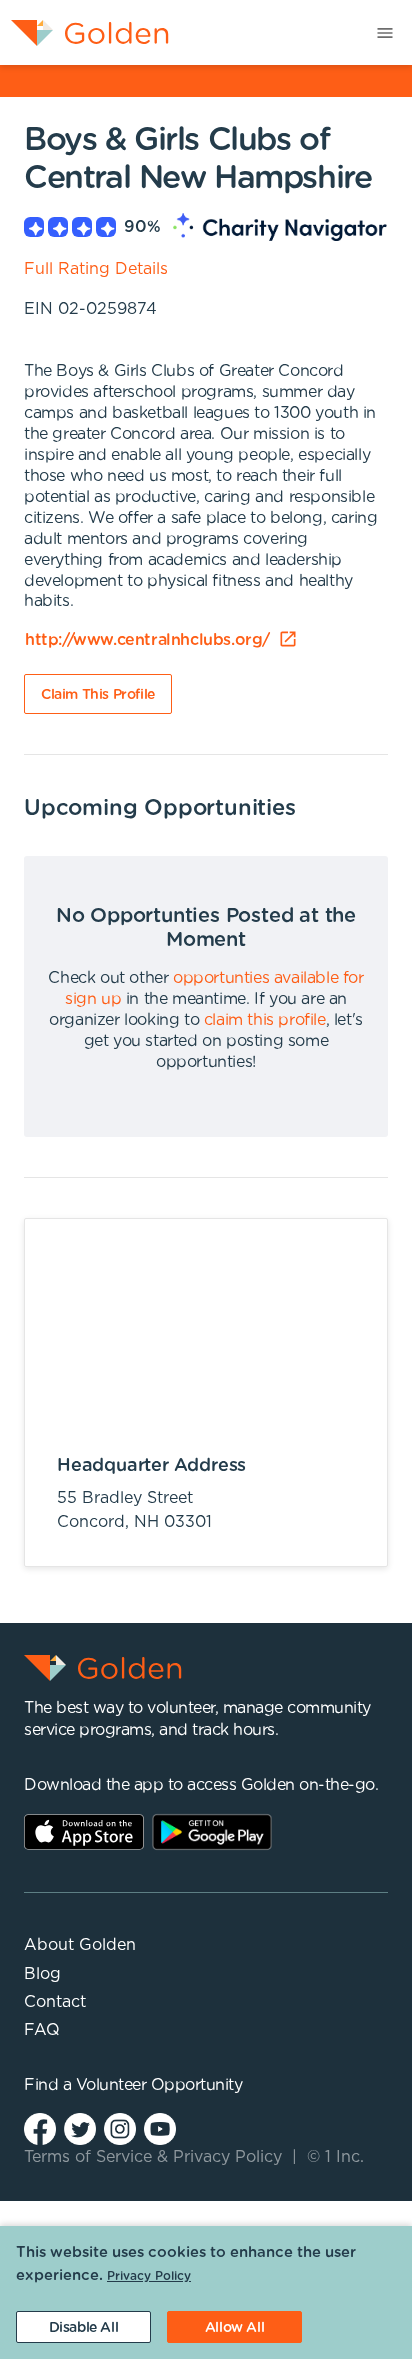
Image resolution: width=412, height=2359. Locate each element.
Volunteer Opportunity (159, 2085)
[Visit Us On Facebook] (40, 2128)
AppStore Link (84, 1832)
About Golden (80, 1945)
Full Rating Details (96, 269)
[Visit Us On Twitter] (80, 2128)
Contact (55, 2002)
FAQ (42, 2030)
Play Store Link (212, 1832)
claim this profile (265, 1020)
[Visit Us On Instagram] (120, 2128)
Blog (42, 1974)
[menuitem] (84, 32)
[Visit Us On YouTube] (160, 2128)
